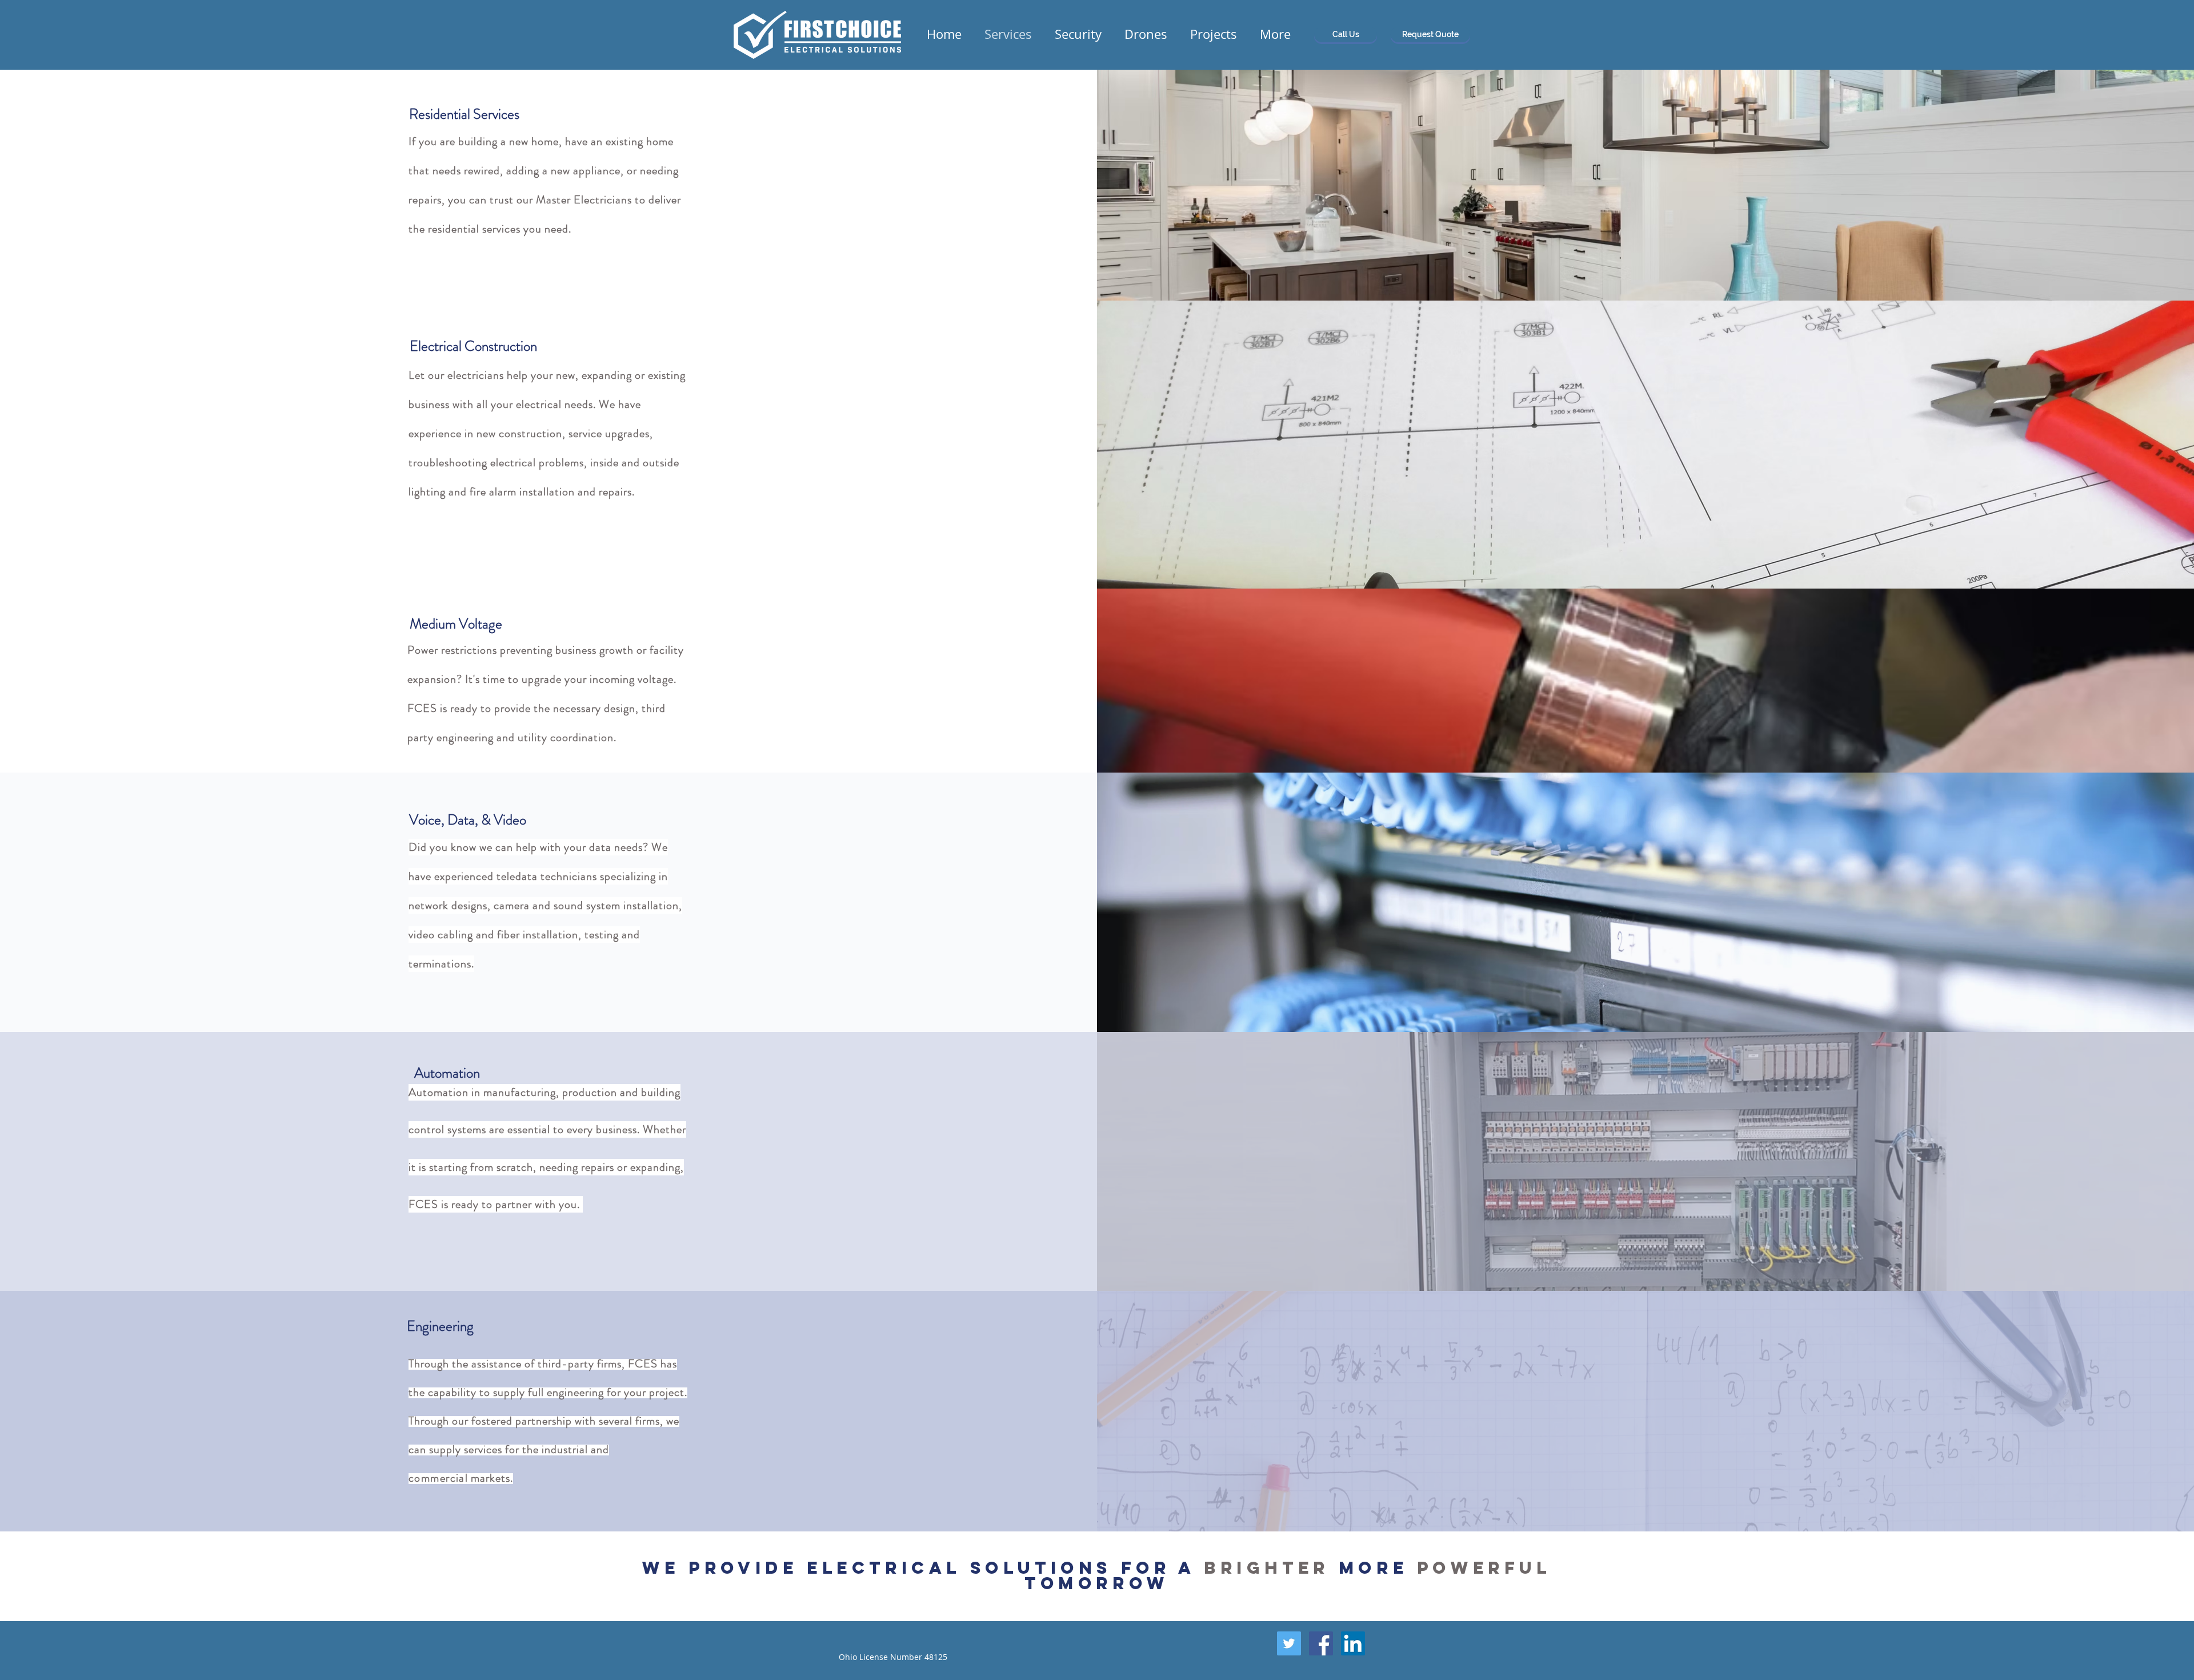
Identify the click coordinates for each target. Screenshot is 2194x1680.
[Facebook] (1321, 1643)
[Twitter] (1289, 1643)
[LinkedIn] (1353, 1643)
